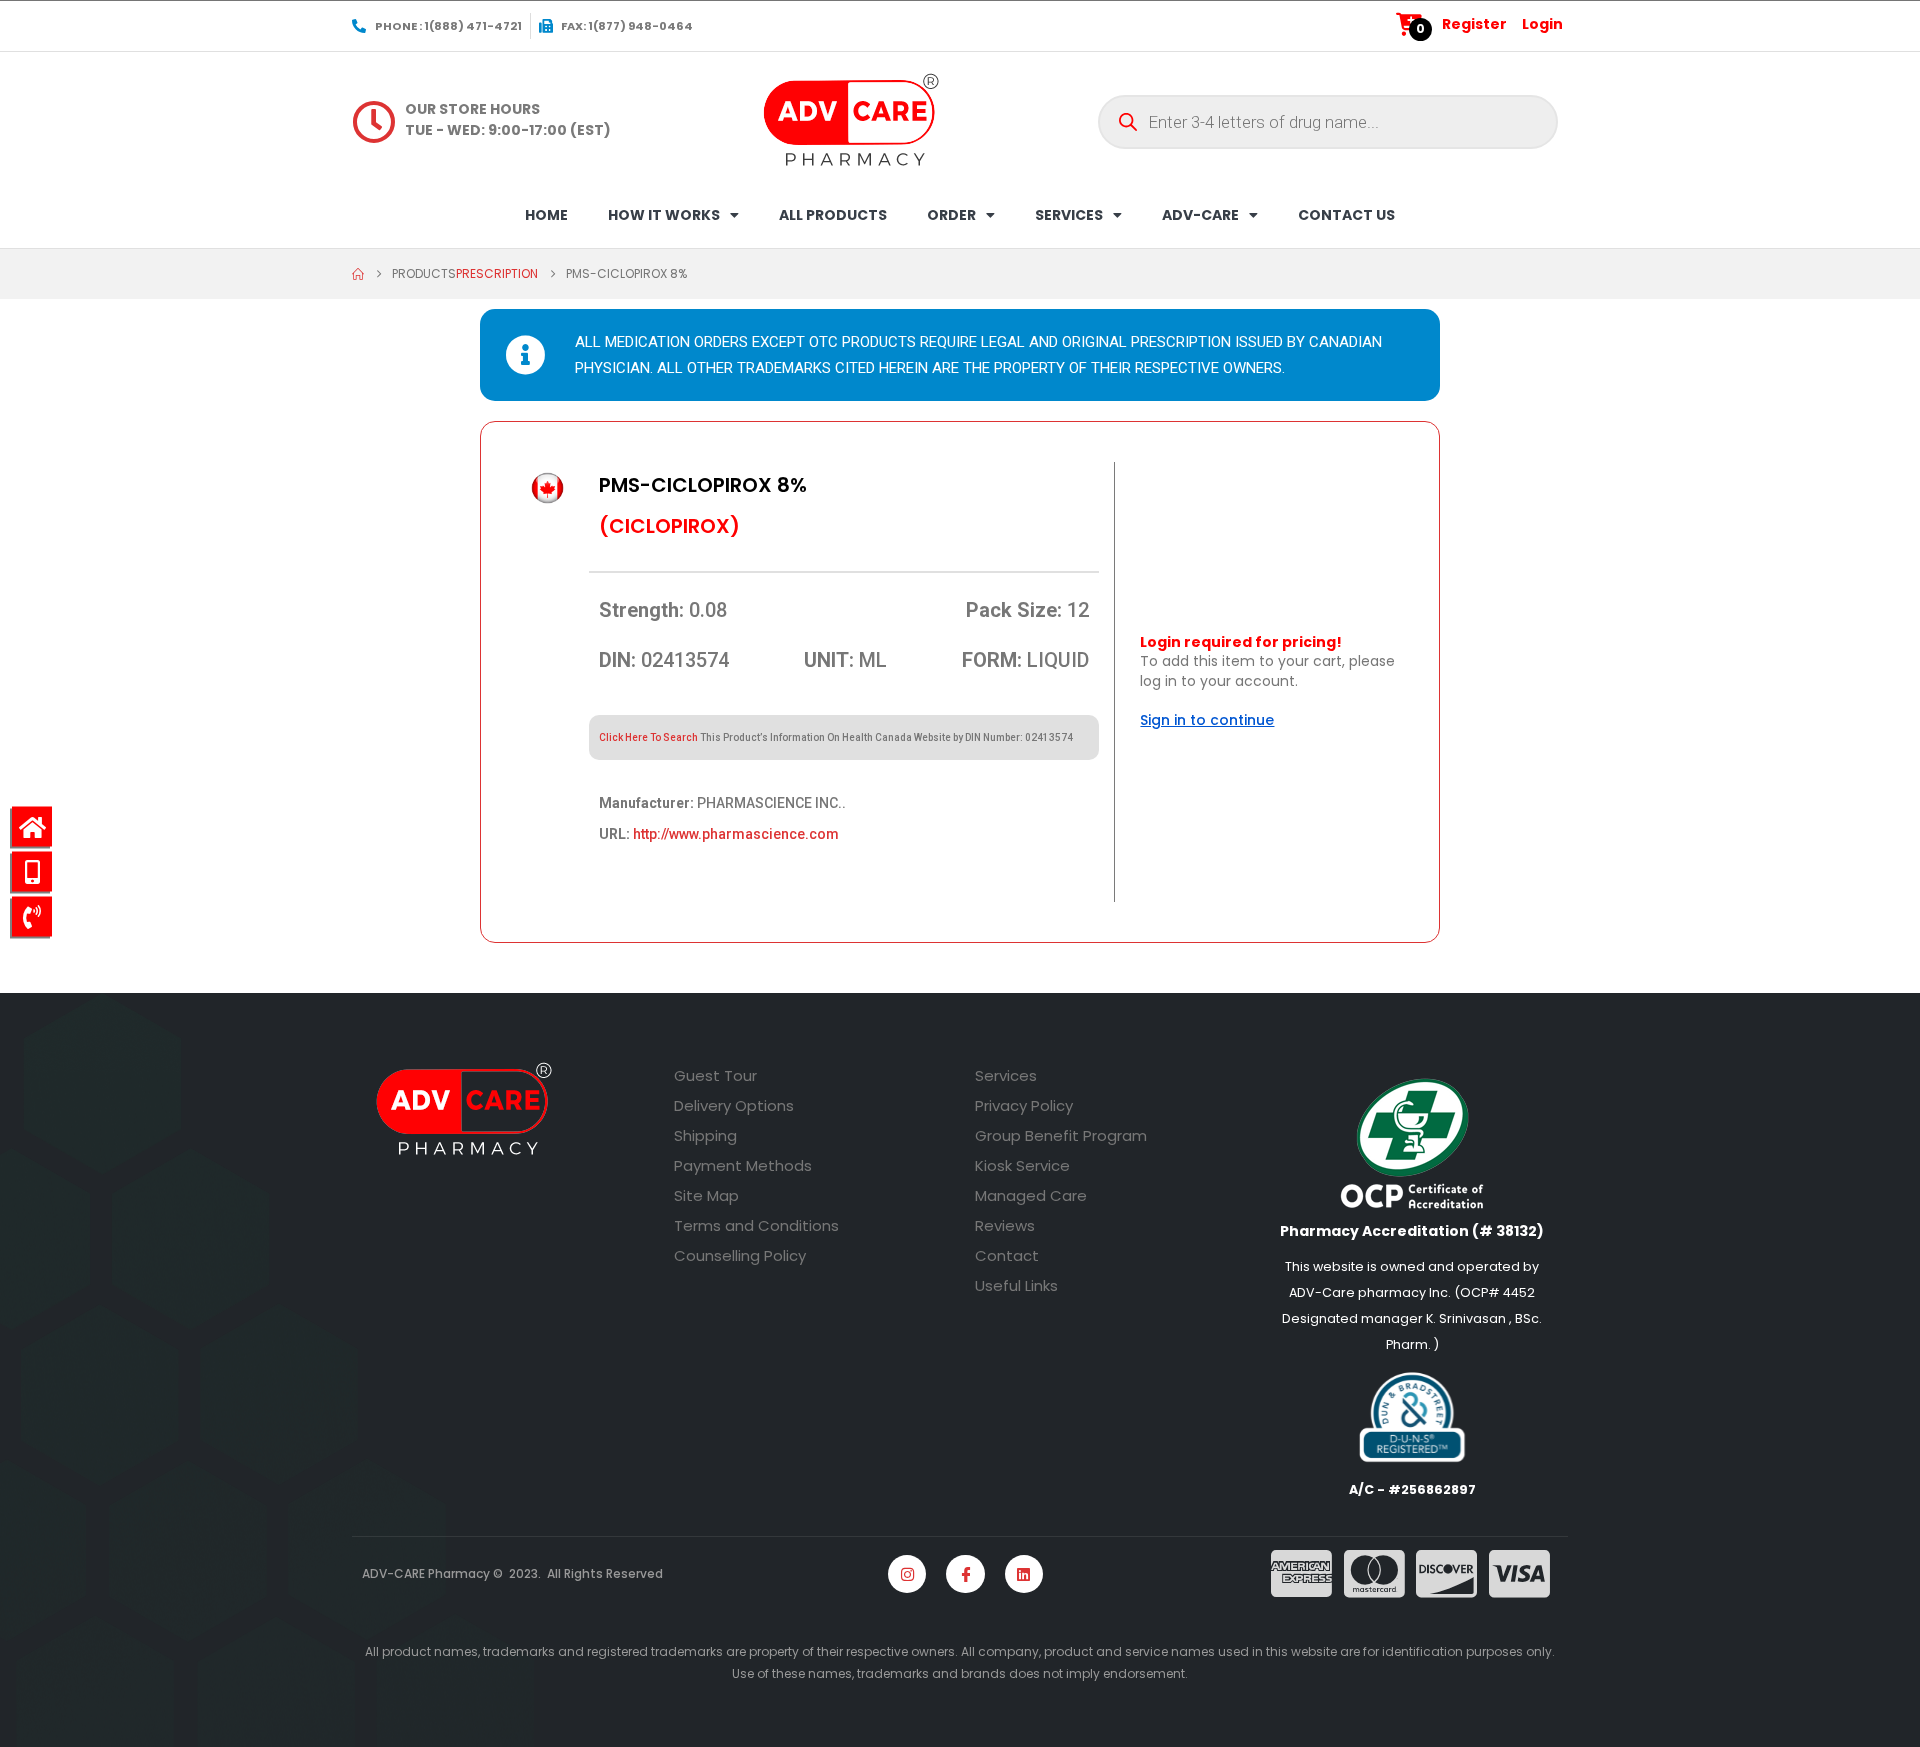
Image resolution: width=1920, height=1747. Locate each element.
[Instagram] (907, 1574)
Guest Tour (715, 1075)
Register (1474, 24)
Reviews (1005, 1225)
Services (1006, 1075)
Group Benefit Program (1061, 1135)
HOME (546, 215)
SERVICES (1069, 215)
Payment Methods (743, 1165)
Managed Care (1031, 1195)
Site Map (706, 1195)
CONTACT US (1346, 215)
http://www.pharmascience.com (736, 834)
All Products (833, 215)
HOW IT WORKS (664, 215)
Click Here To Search (648, 737)
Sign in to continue (1207, 720)
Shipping (705, 1135)
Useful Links (1016, 1285)
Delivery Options (734, 1105)
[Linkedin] (1024, 1574)
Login (1542, 24)
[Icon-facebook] (965, 1574)
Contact (1007, 1255)
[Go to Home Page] (358, 274)
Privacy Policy (1024, 1105)
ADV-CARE (1200, 215)
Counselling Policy (740, 1255)
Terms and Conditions (756, 1225)
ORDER (951, 215)
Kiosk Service (1022, 1165)
